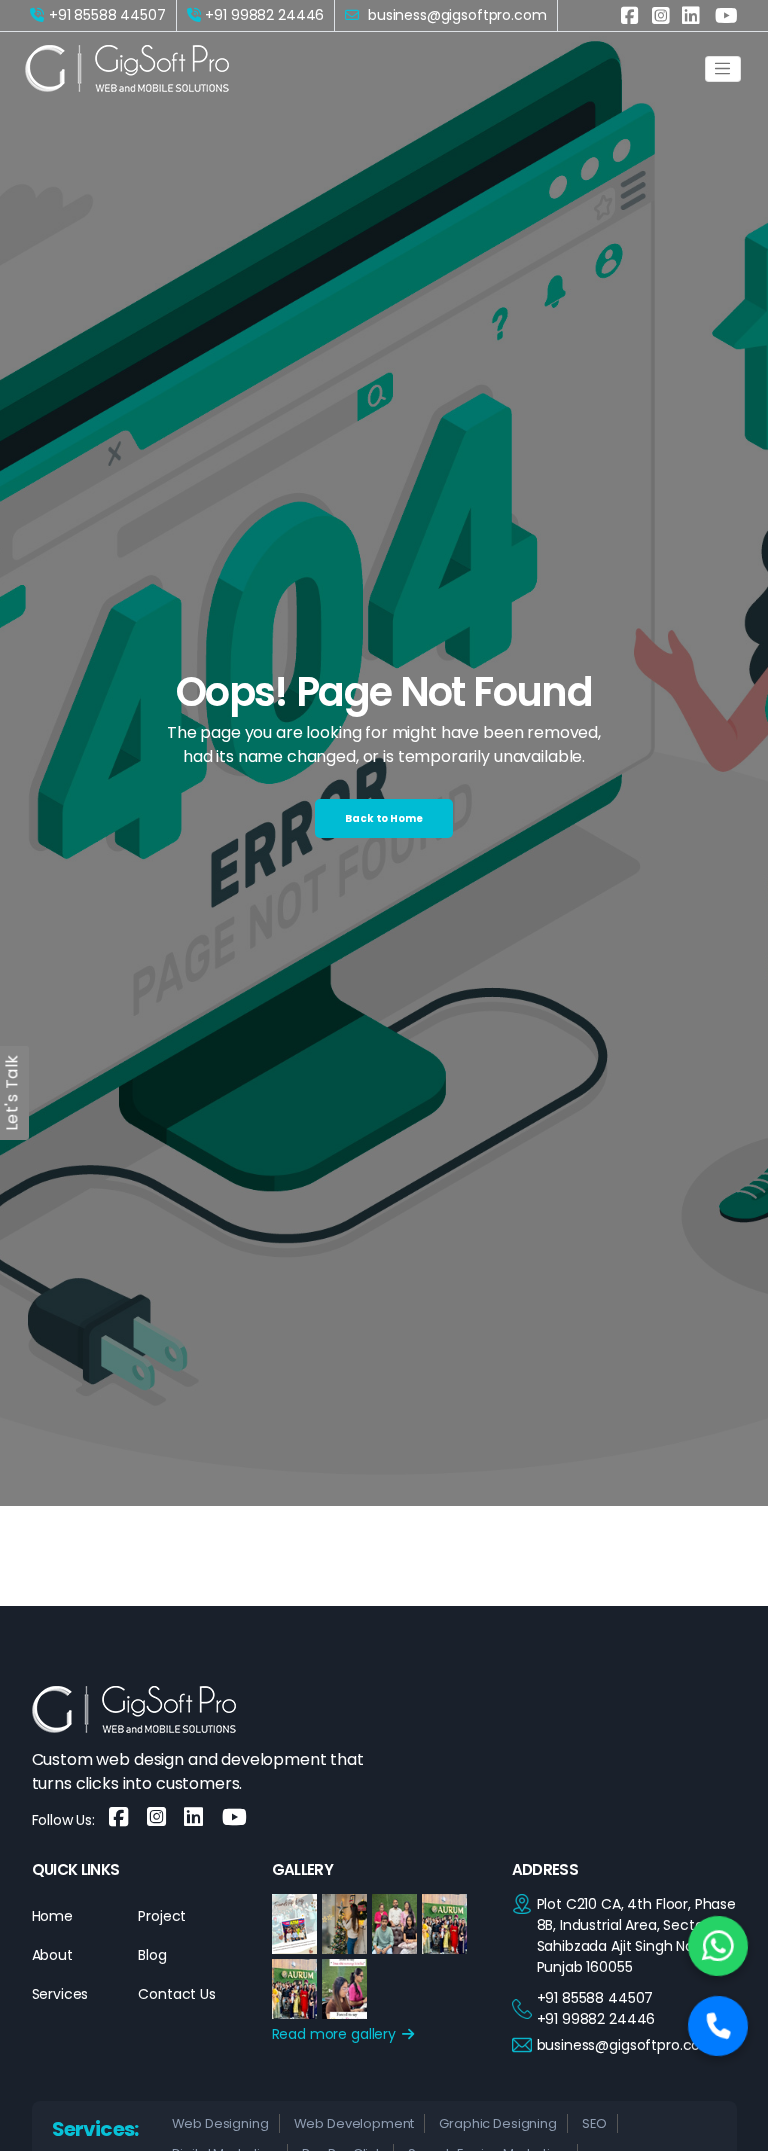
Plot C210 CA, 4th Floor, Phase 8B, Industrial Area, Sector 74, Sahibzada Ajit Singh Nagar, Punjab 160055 (637, 1935)
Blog (152, 1955)
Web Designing (220, 2123)
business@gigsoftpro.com (626, 2045)
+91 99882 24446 (264, 15)
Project (162, 1916)
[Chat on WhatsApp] (718, 1946)
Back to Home (383, 818)
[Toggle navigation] (723, 69)
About (52, 1955)
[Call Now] (718, 2026)
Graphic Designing (497, 2123)
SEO (595, 2123)
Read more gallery (336, 2034)
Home (52, 1916)
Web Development (354, 2123)
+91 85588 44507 (107, 15)
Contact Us (177, 1994)
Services (60, 1994)
